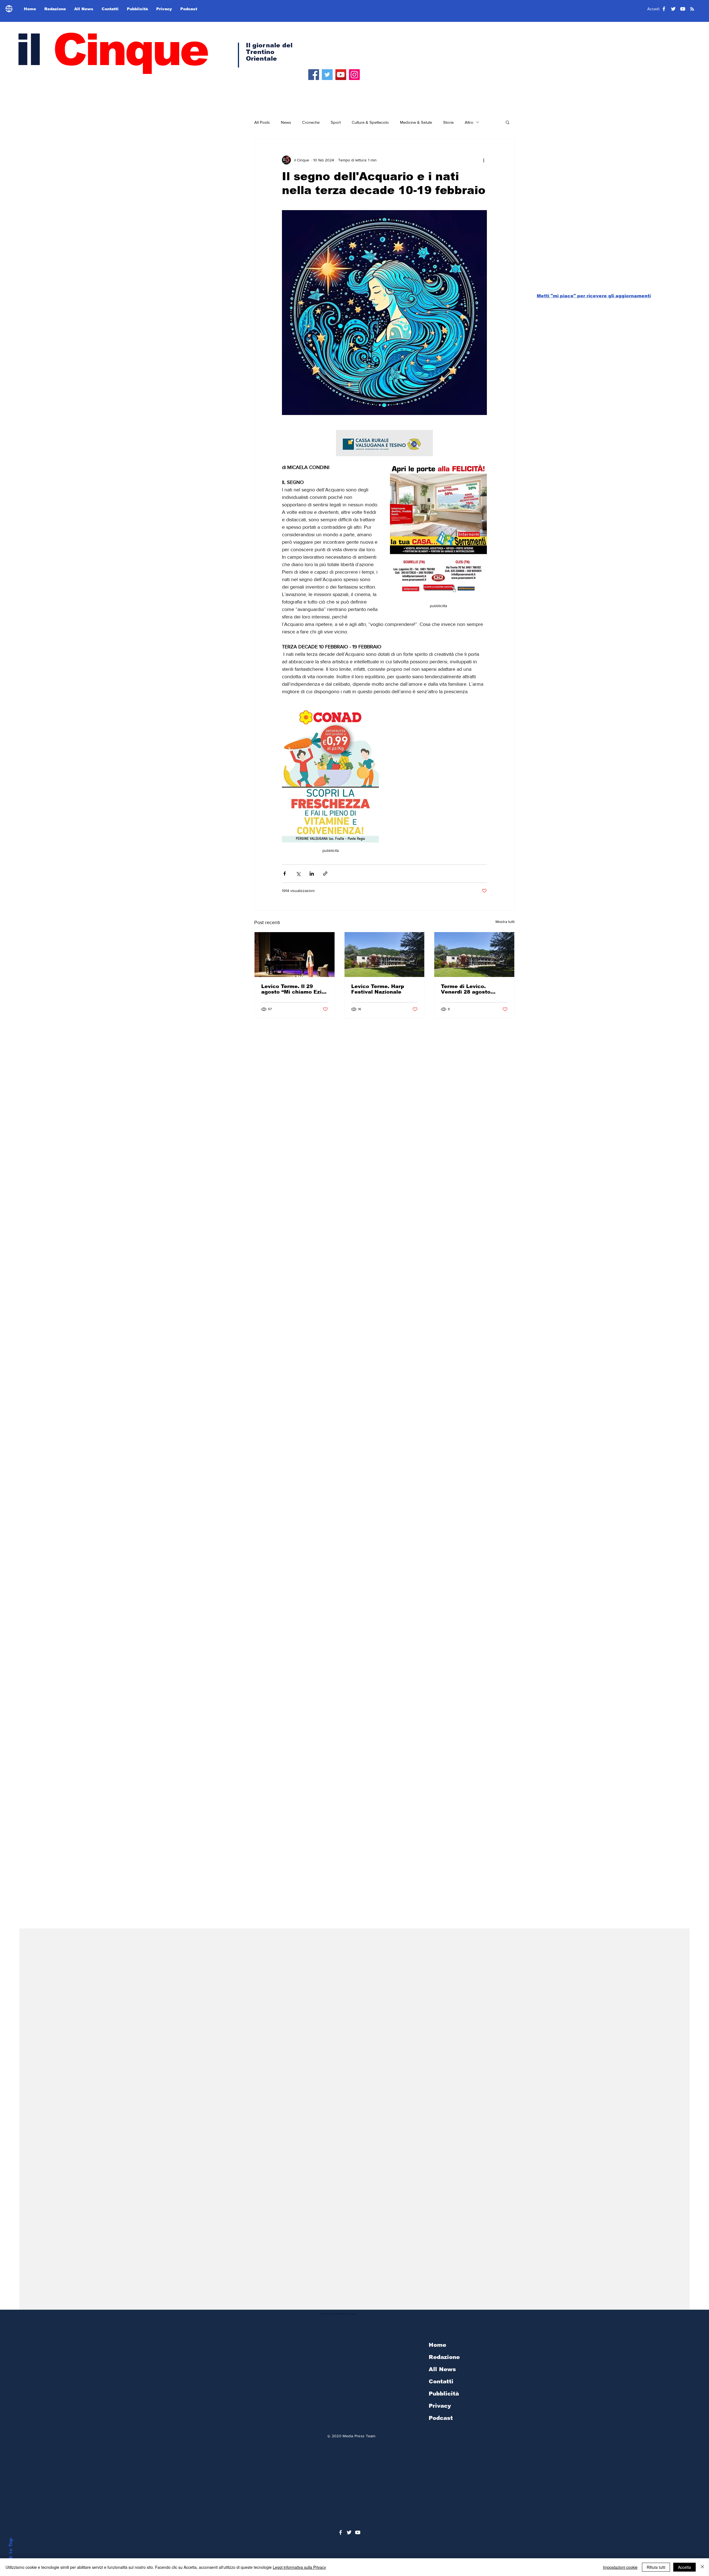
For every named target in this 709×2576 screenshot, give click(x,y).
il (111, 50)
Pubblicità (444, 2394)
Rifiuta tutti (656, 2567)
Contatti (441, 2381)
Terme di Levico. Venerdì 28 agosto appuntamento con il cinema (469, 989)
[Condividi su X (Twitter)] (298, 874)
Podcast (441, 2418)
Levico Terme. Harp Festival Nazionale (378, 989)
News (286, 122)
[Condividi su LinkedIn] (312, 874)
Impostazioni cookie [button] (620, 2567)
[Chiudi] (702, 2567)
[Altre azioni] (484, 160)
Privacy (440, 2406)
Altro (469, 122)
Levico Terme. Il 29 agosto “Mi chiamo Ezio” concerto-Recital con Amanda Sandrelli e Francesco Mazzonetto (294, 989)
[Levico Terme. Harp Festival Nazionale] (385, 955)
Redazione (444, 2357)
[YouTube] (341, 75)
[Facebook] (314, 75)
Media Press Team (359, 2436)
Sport (336, 122)
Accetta (684, 2567)
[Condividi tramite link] (325, 874)
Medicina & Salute (416, 122)
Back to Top (11, 2553)
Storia (448, 122)
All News (442, 2369)
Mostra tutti (505, 922)
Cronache (311, 122)
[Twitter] (327, 75)
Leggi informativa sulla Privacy (299, 2567)
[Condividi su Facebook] (285, 874)
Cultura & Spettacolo (370, 122)
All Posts (262, 122)
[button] (508, 122)
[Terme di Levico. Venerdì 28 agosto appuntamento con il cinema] (474, 955)
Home (437, 2345)
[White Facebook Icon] (341, 2532)
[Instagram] (354, 75)
